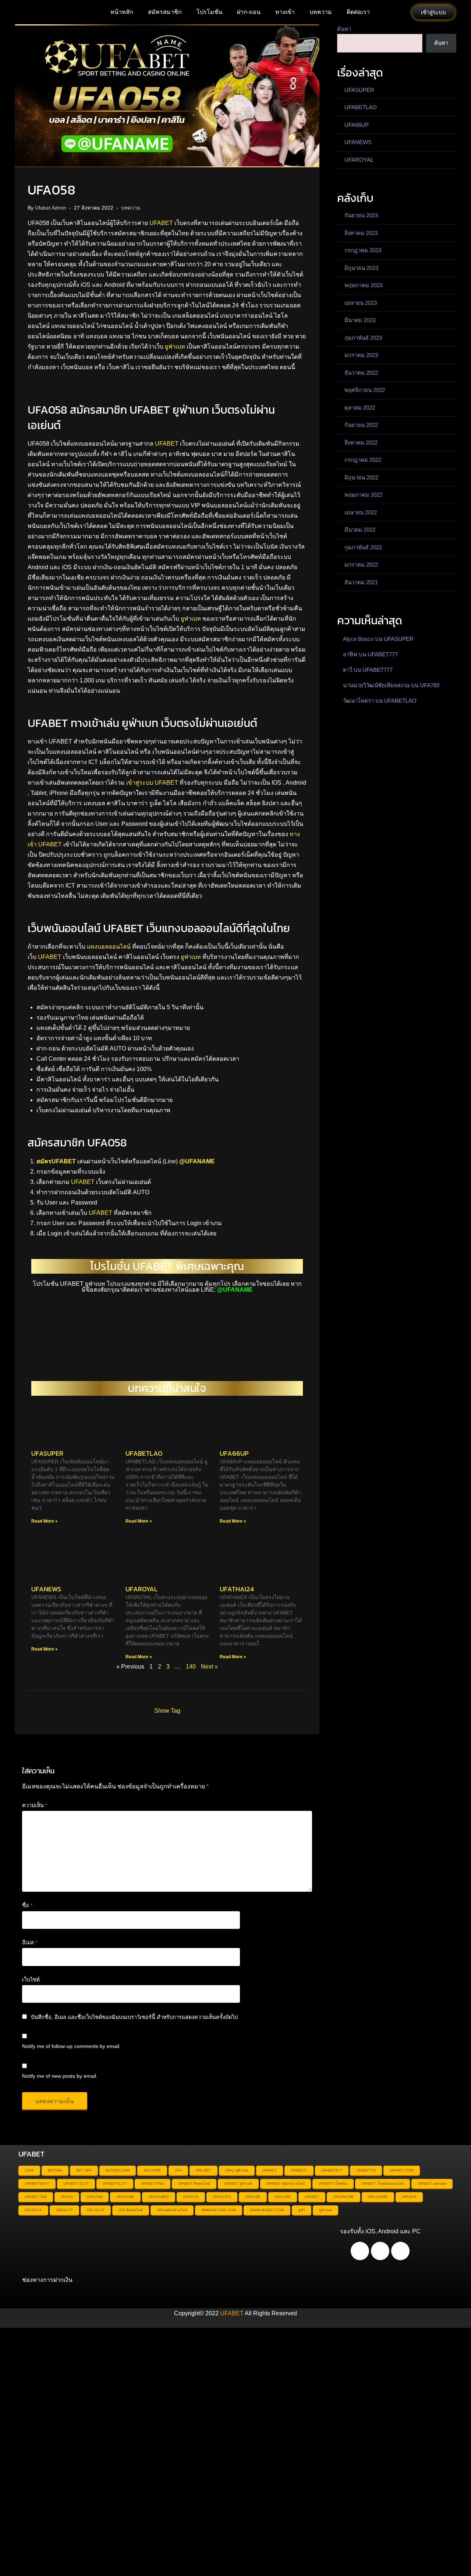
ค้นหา (344, 29)
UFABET (161, 223)
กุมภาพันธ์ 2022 (363, 547)
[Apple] (380, 2251)
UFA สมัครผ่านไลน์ (172, 2210)
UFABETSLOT (115, 2183)
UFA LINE (283, 2197)
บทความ (321, 12)
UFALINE (253, 2197)
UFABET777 (383, 654)
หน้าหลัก (122, 12)
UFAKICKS (222, 2197)
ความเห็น (35, 1805)
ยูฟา (302, 2210)
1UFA (29, 2170)
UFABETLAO (144, 1453)
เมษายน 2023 (361, 303)
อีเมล (30, 1942)
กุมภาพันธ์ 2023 (363, 338)
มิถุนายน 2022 (361, 477)
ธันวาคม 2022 (361, 373)
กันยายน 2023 (361, 215)
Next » (209, 1667)
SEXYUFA (152, 2170)
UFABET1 (299, 2170)
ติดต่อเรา (358, 12)
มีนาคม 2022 (360, 530)
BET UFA (84, 2170)
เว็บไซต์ (31, 1980)
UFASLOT (64, 2210)
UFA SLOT (96, 2210)
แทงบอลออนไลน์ (109, 947)
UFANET (312, 2197)
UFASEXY (33, 2210)
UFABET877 (332, 2170)
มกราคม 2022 (361, 565)
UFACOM (95, 2197)
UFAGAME (125, 2197)
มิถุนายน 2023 (361, 268)
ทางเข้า (285, 12)
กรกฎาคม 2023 (363, 250)
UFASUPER (47, 1453)
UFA (178, 2170)
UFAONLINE (343, 2197)
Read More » (45, 1521)
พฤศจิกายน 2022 (365, 390)
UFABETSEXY (37, 2183)
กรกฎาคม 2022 (363, 460)
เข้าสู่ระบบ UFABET (152, 783)
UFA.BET (203, 2170)
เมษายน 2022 (361, 512)
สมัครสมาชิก (165, 12)
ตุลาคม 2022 (360, 408)
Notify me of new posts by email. (60, 2076)
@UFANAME (197, 1161)
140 (191, 1667)
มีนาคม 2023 (360, 320)
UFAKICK (191, 2197)
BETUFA (55, 2170)
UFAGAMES (159, 2197)
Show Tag (167, 1711)
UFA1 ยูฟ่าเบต (237, 2170)
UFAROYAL (142, 1589)
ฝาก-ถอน (249, 12)
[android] (360, 2251)
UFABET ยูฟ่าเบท (238, 2183)
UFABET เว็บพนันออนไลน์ (383, 2183)
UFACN (67, 2197)
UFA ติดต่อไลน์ (131, 2210)
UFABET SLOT (76, 2183)
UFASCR (409, 2197)
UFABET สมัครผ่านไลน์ (286, 2183)
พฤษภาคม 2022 (363, 495)
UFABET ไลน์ (36, 2197)
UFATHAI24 (237, 1589)
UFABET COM (402, 2170)
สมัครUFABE (54, 1161)
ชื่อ (27, 1905)
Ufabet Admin (51, 208)
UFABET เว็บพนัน (333, 2183)
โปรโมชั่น (209, 12)
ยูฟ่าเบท (175, 347)
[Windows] (400, 2251)
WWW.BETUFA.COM (219, 2210)
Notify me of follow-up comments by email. (71, 2046)
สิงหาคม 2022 (361, 443)
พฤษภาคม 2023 (363, 285)
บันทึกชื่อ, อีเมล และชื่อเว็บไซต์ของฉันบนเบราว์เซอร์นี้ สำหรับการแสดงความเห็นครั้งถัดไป (134, 2017)
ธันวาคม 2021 (361, 582)
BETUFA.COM (118, 2170)
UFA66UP (234, 1453)
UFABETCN (366, 2170)
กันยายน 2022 (361, 425)
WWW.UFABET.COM (267, 2210)
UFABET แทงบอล (432, 2183)
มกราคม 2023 (361, 355)
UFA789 (430, 685)
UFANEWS (46, 1589)
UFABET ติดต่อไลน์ (194, 2183)
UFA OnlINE (378, 2197)
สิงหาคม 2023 (361, 233)
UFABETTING (153, 2183)
